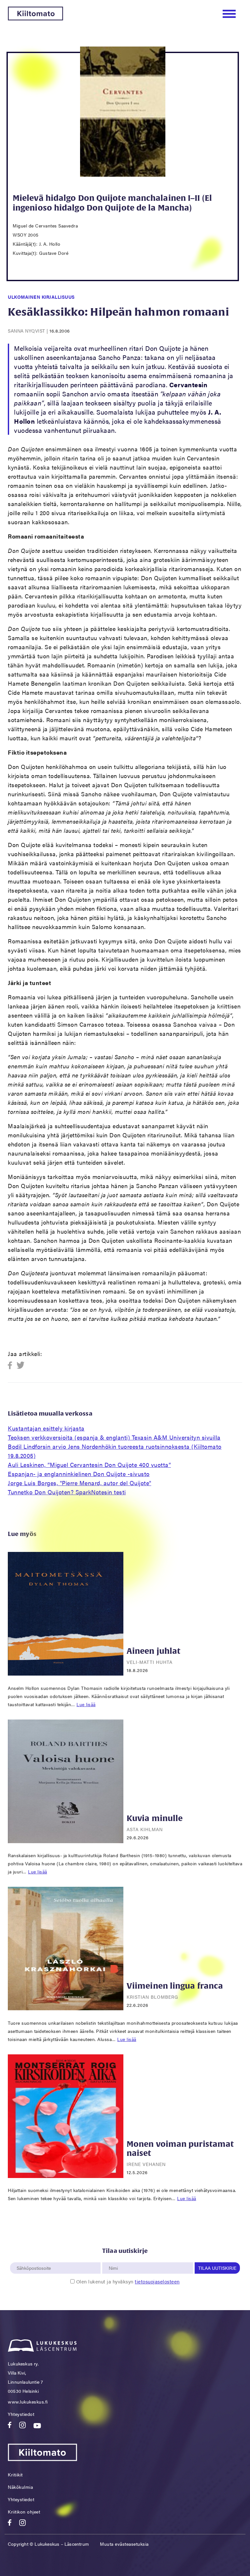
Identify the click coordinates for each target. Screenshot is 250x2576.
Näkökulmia (20, 2487)
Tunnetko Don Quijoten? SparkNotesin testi (67, 1492)
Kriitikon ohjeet (24, 2512)
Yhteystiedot (21, 2414)
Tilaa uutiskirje (217, 2268)
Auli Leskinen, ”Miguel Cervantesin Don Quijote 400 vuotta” (89, 1465)
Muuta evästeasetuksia (124, 2544)
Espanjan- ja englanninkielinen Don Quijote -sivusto (79, 1474)
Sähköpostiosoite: (35, 2259)
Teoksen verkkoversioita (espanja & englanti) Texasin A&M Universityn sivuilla (114, 1437)
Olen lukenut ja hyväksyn (128, 2281)
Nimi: (114, 2259)
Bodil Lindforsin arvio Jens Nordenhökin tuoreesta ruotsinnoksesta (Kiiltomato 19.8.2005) (115, 1451)
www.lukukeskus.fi (28, 2402)
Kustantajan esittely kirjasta (46, 1428)
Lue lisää (86, 1704)
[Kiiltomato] (35, 18)
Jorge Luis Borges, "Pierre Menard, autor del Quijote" (80, 1483)
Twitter (21, 1366)
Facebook (12, 1366)
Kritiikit (15, 2474)
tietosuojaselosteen (157, 2281)
